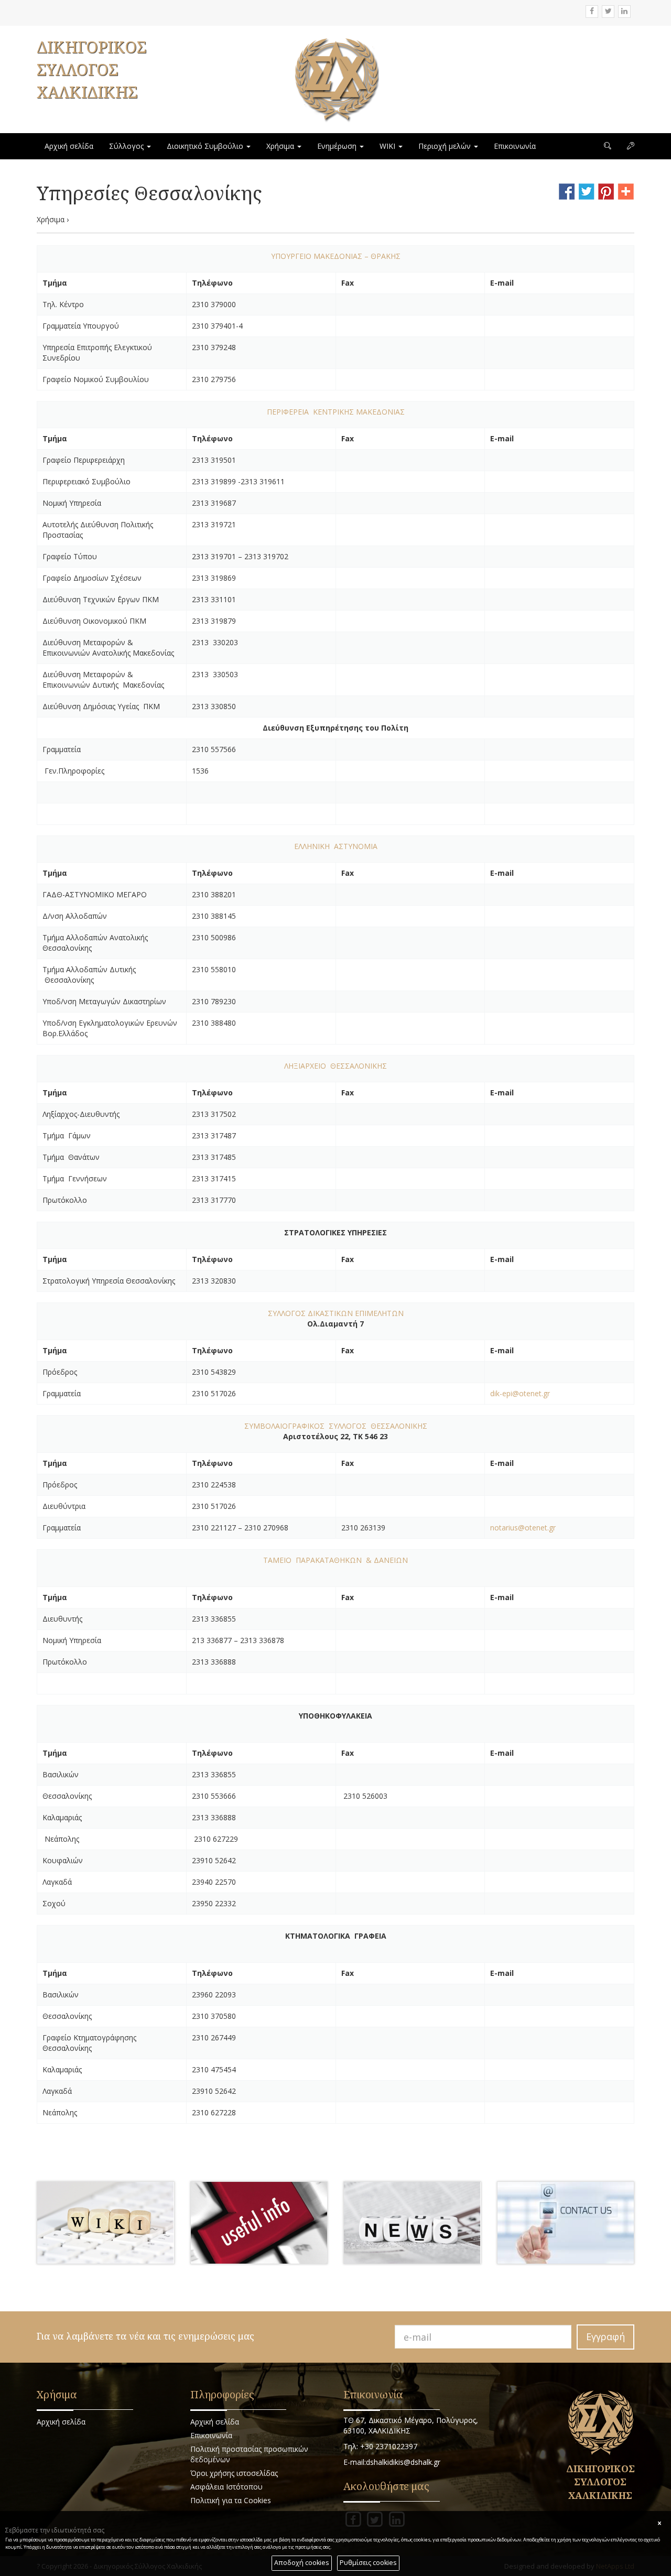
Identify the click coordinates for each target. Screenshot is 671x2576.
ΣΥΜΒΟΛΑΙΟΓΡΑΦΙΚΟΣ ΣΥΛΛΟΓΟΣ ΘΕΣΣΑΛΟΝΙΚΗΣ (336, 1426)
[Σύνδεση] (631, 146)
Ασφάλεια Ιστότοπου (226, 2487)
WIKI (388, 146)
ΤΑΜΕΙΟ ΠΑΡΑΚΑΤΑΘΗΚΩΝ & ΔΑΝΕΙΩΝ (335, 1560)
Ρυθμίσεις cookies (368, 2563)
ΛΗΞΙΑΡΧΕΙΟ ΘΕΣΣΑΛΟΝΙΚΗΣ (335, 1066)
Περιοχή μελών (446, 146)
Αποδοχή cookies (302, 2563)
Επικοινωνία (515, 146)
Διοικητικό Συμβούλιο (206, 146)
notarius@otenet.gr (523, 1528)
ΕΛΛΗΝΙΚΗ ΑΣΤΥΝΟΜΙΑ (336, 846)
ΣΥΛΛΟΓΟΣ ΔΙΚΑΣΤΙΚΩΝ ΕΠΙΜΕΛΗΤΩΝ (336, 1313)
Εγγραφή (605, 2336)
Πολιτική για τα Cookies (231, 2500)
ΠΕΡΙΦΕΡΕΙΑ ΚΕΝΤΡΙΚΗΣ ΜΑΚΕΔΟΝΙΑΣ (336, 412)
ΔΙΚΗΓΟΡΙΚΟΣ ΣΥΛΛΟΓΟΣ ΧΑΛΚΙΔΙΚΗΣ (91, 69)
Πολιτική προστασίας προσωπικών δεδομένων (249, 2454)
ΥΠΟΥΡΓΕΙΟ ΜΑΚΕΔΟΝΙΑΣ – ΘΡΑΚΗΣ (336, 256)
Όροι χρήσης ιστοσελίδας (234, 2473)
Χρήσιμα (281, 146)
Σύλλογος (127, 146)
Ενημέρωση (338, 146)
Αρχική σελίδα (69, 146)
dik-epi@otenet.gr (520, 1393)
